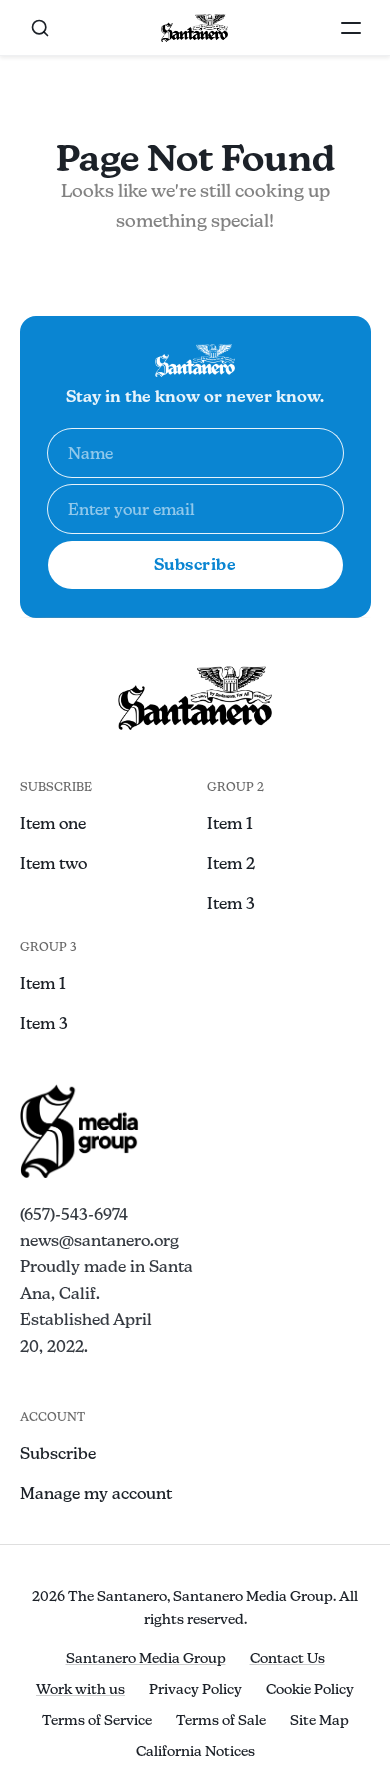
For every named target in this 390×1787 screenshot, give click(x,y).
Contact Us (287, 1658)
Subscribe (195, 564)
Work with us (80, 1689)
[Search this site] (40, 28)
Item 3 (231, 903)
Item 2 (231, 863)
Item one (53, 823)
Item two (53, 863)
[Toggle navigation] (351, 28)
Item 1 (230, 823)
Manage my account (96, 1493)
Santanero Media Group (146, 1658)
